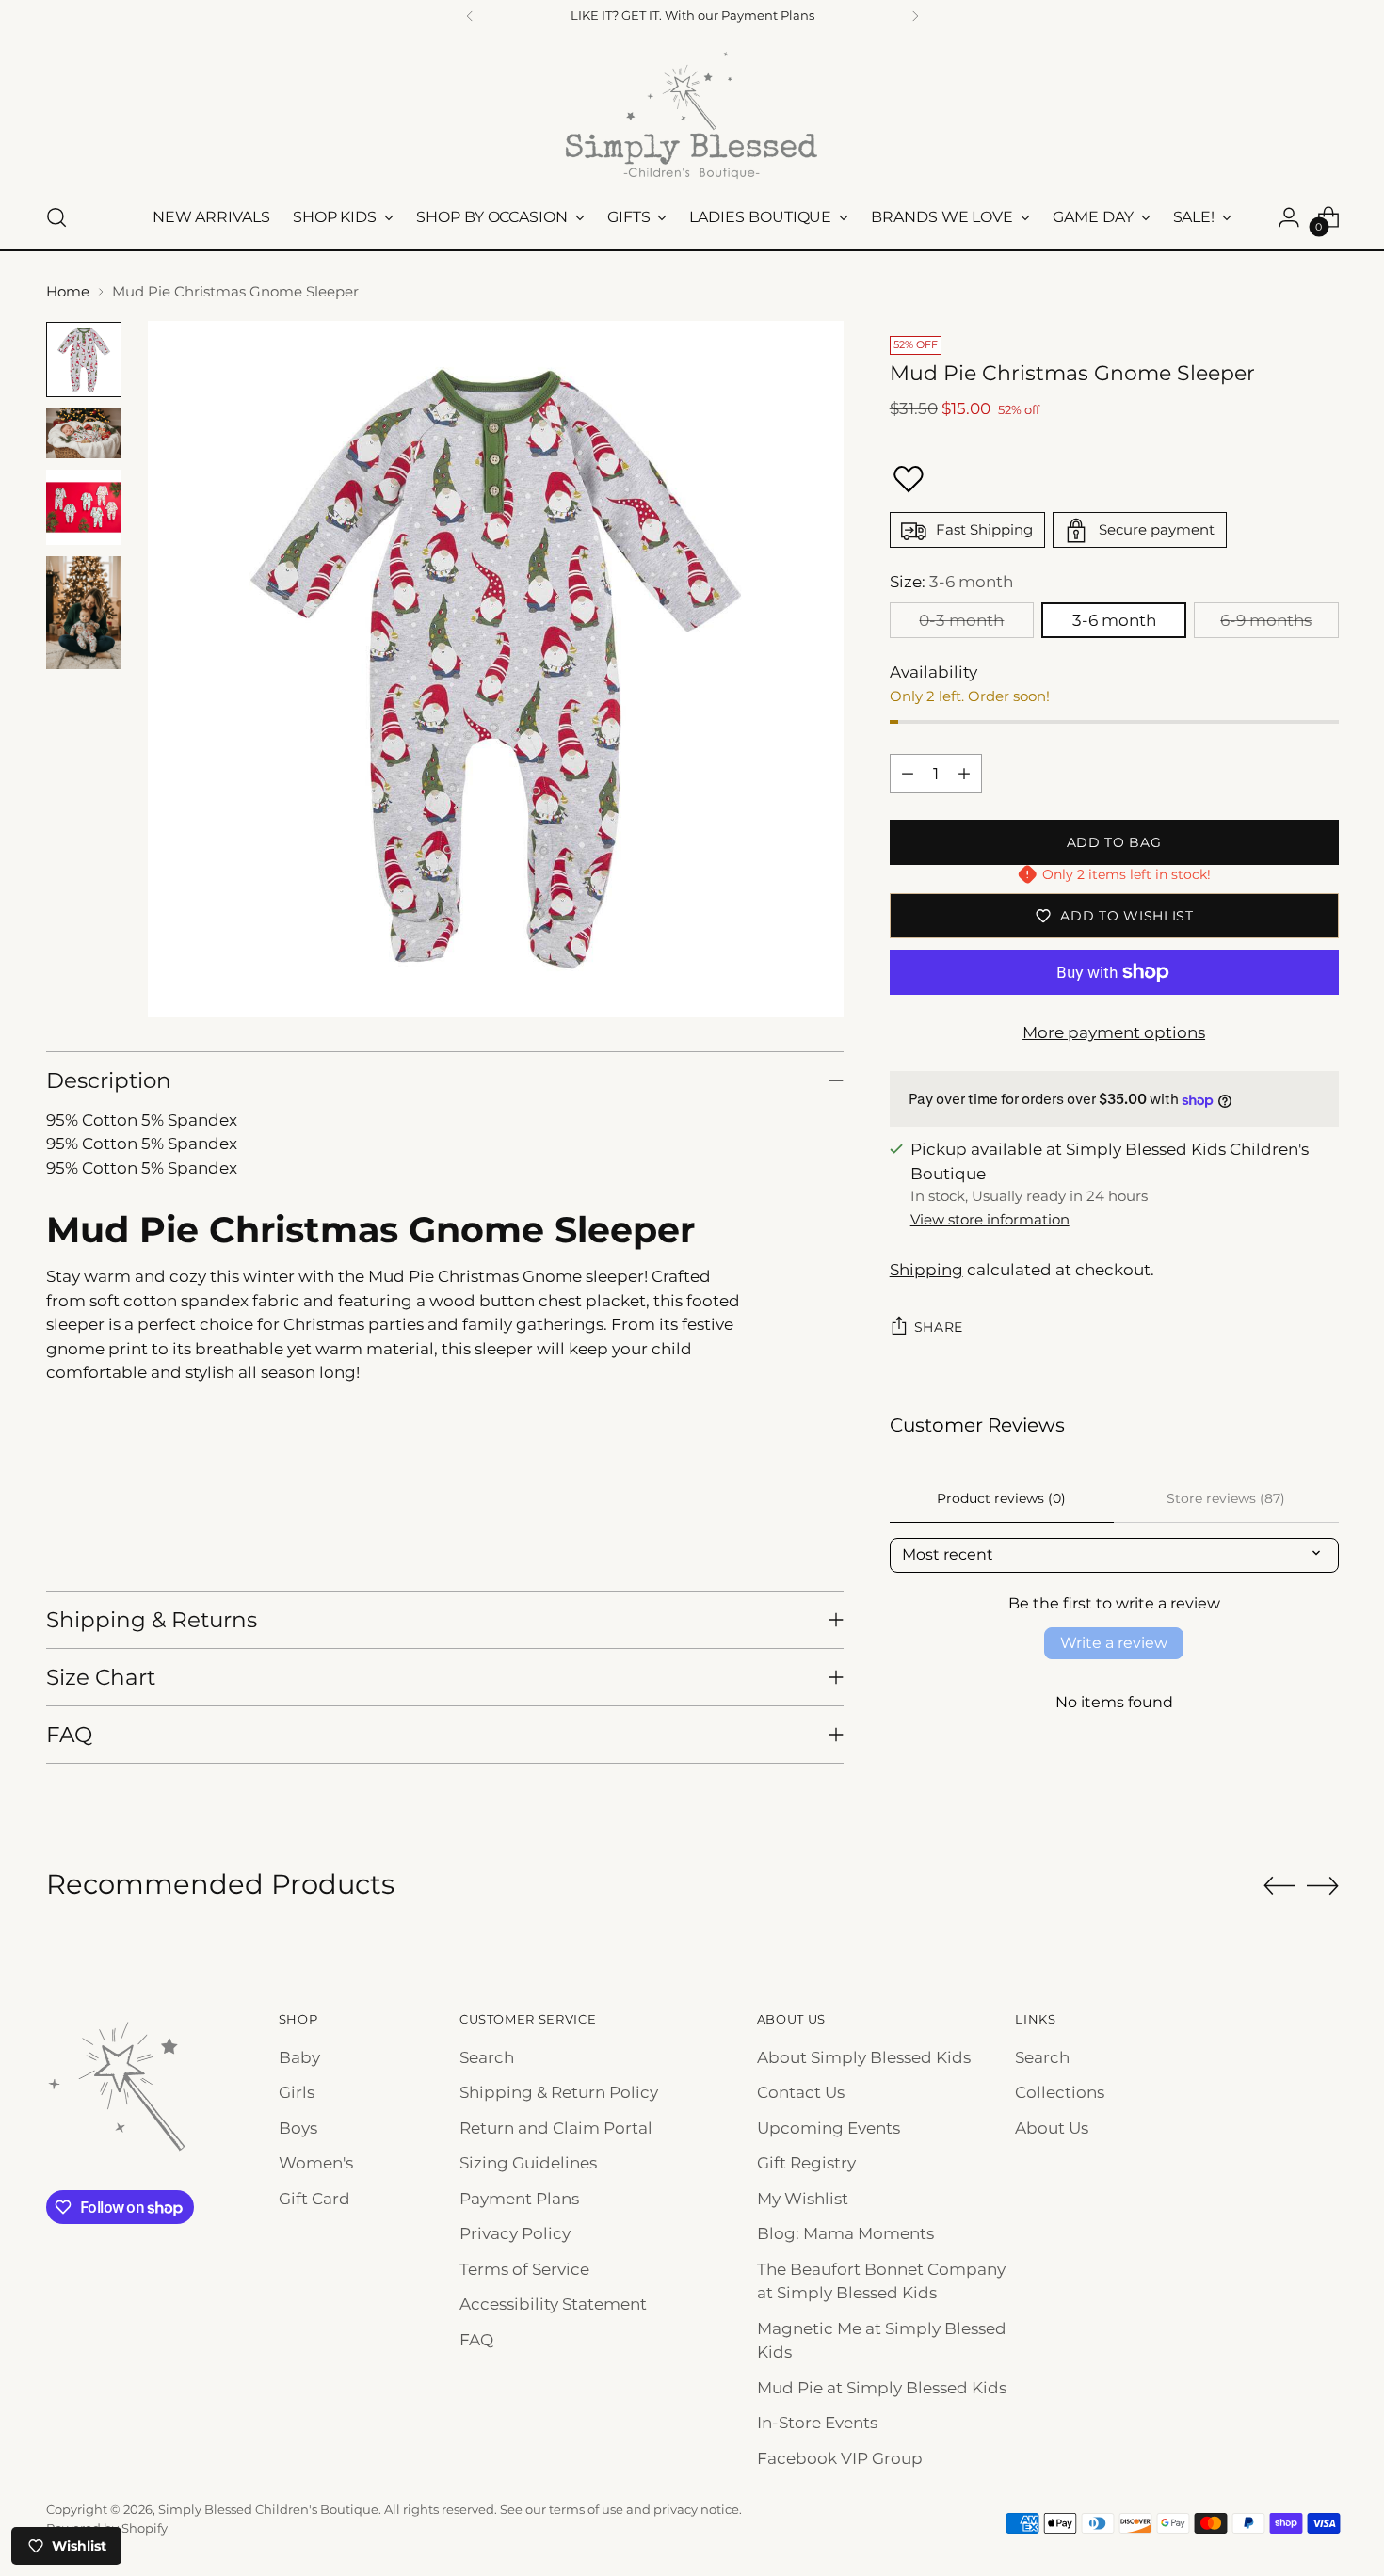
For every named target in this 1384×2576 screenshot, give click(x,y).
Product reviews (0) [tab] (1001, 1498)
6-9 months (1266, 620)
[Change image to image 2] (84, 433)
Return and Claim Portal (556, 2128)
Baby (299, 2057)
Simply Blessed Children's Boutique (268, 2509)
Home (68, 291)
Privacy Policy (515, 2233)
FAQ (476, 2340)
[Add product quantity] (964, 774)
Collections (1060, 2092)
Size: (951, 583)
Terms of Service (524, 2269)
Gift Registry (806, 2163)
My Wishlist (803, 2199)
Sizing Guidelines (528, 2163)
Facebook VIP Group (840, 2458)
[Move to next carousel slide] (1323, 1885)
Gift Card (314, 2199)
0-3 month (961, 620)
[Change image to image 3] (84, 507)
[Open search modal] (56, 217)
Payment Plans (519, 2199)
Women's (316, 2163)
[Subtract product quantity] (908, 774)
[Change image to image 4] (84, 613)
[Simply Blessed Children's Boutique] (692, 114)
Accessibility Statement (553, 2304)
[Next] (915, 16)
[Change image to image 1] (84, 360)
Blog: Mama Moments (845, 2233)
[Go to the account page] (1289, 217)
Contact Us (801, 2092)
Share (939, 1327)
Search (487, 2057)
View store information (990, 1220)
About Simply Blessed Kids (864, 2057)
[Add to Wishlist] (909, 479)
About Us (1052, 2128)
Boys (298, 2128)
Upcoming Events (829, 2128)
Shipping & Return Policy (559, 2092)
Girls (297, 2092)
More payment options (1114, 1032)
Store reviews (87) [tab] (1226, 1498)
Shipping (926, 1270)
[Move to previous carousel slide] (1279, 1886)
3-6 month (1114, 620)
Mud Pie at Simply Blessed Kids (882, 2388)
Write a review (1114, 1644)
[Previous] (470, 16)
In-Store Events (817, 2423)
